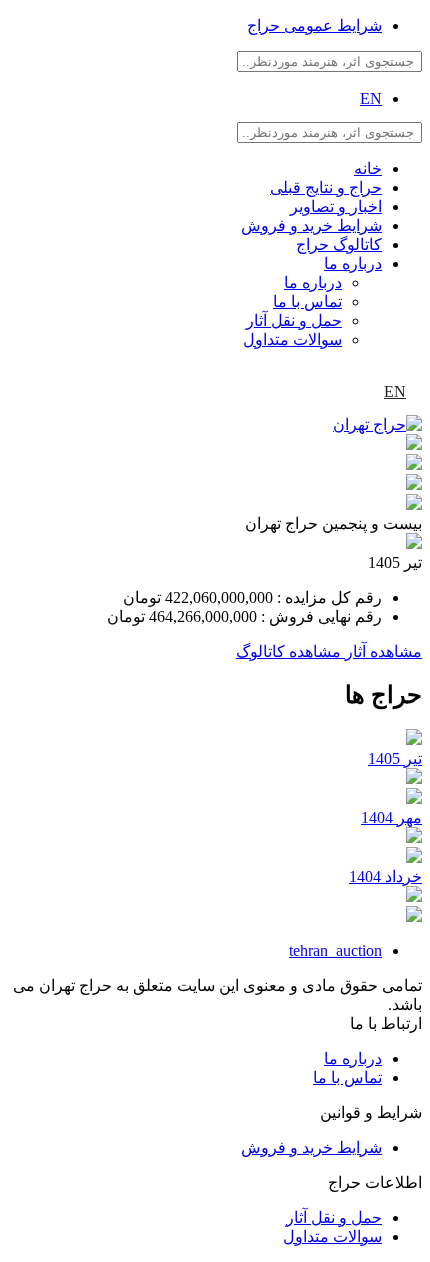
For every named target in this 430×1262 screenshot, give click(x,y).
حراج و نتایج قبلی (326, 187)
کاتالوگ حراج (339, 244)
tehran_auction (335, 950)
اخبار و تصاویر (336, 206)
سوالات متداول (292, 339)
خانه (368, 168)
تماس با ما (307, 301)
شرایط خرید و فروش (311, 225)
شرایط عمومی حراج (314, 25)
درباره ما (353, 263)
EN (371, 98)
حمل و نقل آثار (294, 320)
